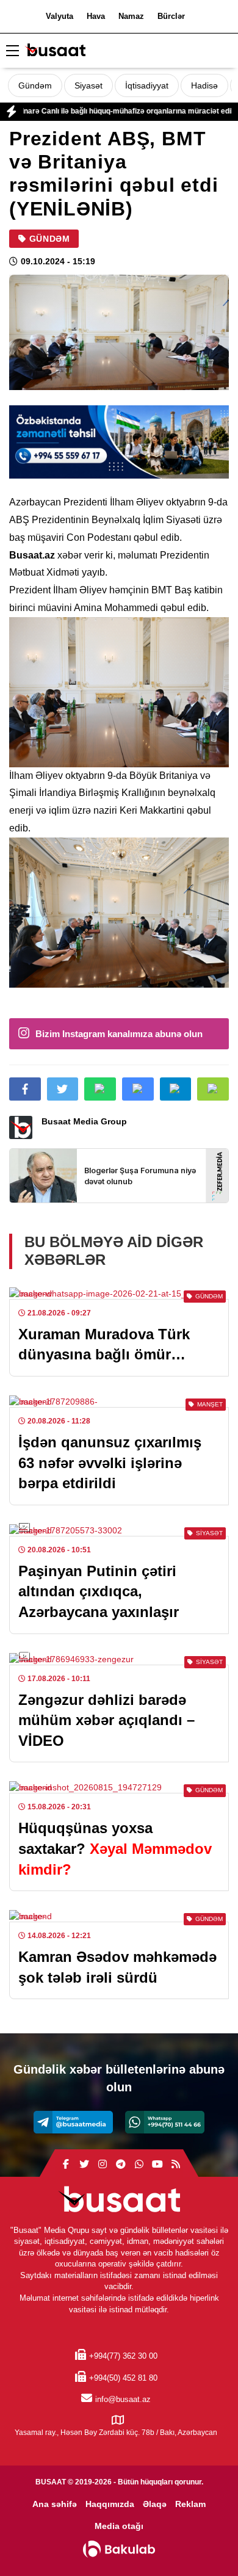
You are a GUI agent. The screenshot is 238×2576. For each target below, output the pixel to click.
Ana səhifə (55, 2504)
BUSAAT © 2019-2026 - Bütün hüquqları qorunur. (119, 2482)
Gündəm (35, 85)
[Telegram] (73, 2122)
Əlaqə (155, 2504)
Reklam (190, 2504)
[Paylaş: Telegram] (176, 1089)
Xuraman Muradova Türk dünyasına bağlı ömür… (104, 1344)
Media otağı (119, 2526)
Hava (96, 16)
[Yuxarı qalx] (204, 2542)
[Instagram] (103, 2165)
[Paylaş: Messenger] (138, 1089)
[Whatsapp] (165, 2122)
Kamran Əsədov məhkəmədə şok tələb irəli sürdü (117, 1967)
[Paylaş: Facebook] (25, 1089)
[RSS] (176, 2165)
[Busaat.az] (55, 52)
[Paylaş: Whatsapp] (100, 1089)
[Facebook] (66, 2165)
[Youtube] (157, 2165)
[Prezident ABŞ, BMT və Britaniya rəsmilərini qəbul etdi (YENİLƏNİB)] (119, 332)
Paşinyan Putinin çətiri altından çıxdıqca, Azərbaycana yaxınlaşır (99, 1591)
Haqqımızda (110, 2504)
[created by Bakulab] (119, 2549)
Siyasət (88, 85)
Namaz (131, 16)
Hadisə (204, 85)
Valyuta (60, 16)
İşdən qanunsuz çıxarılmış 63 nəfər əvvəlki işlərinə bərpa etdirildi (110, 1463)
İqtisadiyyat (147, 85)
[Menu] (12, 51)
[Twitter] (84, 2165)
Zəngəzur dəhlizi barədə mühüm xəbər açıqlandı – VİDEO (106, 1720)
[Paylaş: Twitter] (63, 1089)
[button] (213, 1089)
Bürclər (171, 16)
